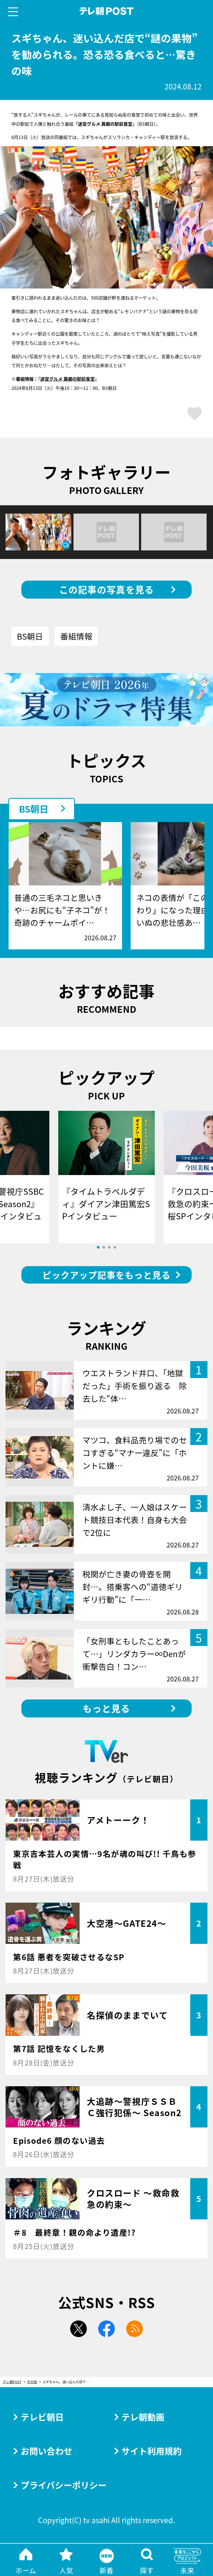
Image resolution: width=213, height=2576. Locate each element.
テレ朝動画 (143, 2417)
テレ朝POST (107, 11)
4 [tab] (115, 1247)
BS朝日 (30, 636)
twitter (78, 2329)
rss (135, 2329)
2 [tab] (104, 1247)
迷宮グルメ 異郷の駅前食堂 (67, 379)
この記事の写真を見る (107, 589)
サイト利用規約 (152, 2451)
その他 (32, 2382)
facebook (106, 2329)
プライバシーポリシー (64, 2485)
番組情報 (76, 636)
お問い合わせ (47, 2451)
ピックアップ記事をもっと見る (106, 1275)
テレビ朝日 (42, 2417)
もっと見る (106, 1708)
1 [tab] (98, 1247)
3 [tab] (109, 1247)
